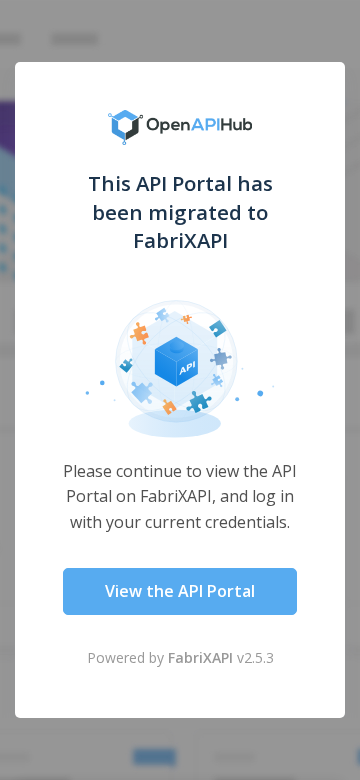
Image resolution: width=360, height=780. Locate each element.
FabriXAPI (200, 657)
